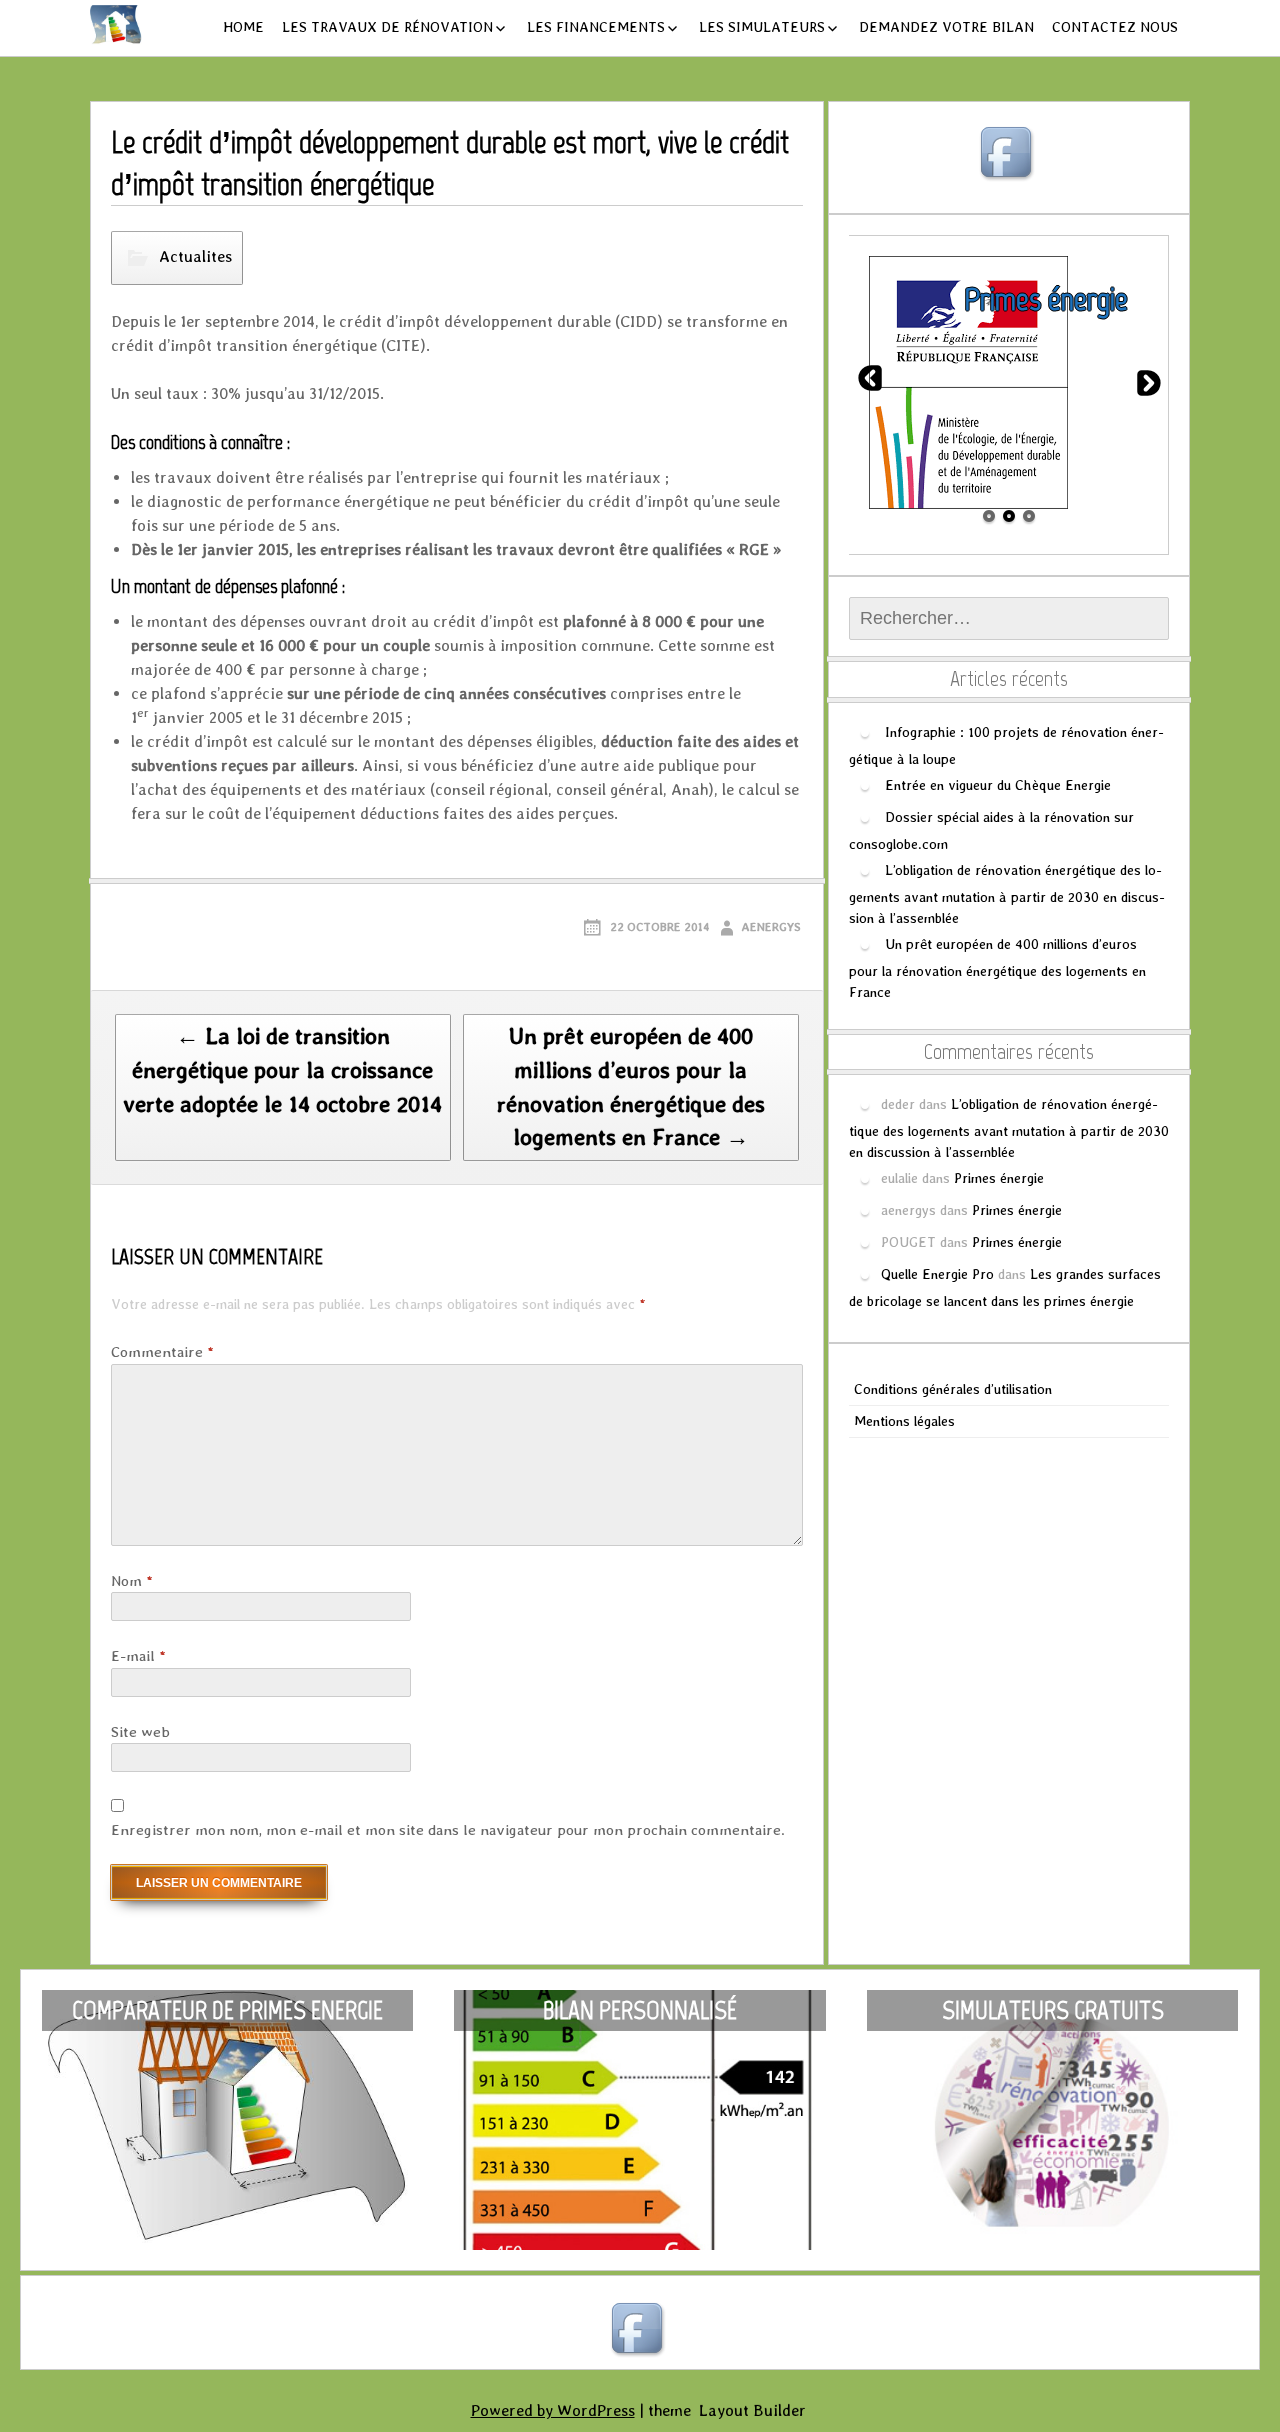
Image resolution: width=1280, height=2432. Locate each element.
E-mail (138, 1656)
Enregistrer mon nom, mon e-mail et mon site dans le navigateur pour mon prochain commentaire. (448, 1830)
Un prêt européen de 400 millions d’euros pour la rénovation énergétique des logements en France (997, 967)
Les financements (596, 27)
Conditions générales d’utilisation (953, 1389)
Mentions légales (904, 1421)
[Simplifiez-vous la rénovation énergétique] (106, 25)
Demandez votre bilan (946, 27)
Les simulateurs (762, 27)
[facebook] (1009, 155)
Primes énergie (999, 1177)
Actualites (195, 256)
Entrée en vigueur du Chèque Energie (998, 784)
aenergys (771, 927)
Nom (132, 1581)
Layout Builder (752, 2410)
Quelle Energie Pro (937, 1273)
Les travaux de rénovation (387, 27)
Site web (140, 1732)
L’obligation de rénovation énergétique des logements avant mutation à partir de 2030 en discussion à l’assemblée (1007, 893)
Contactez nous (1115, 27)
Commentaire (162, 1352)
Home (243, 27)
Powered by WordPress (553, 2410)
